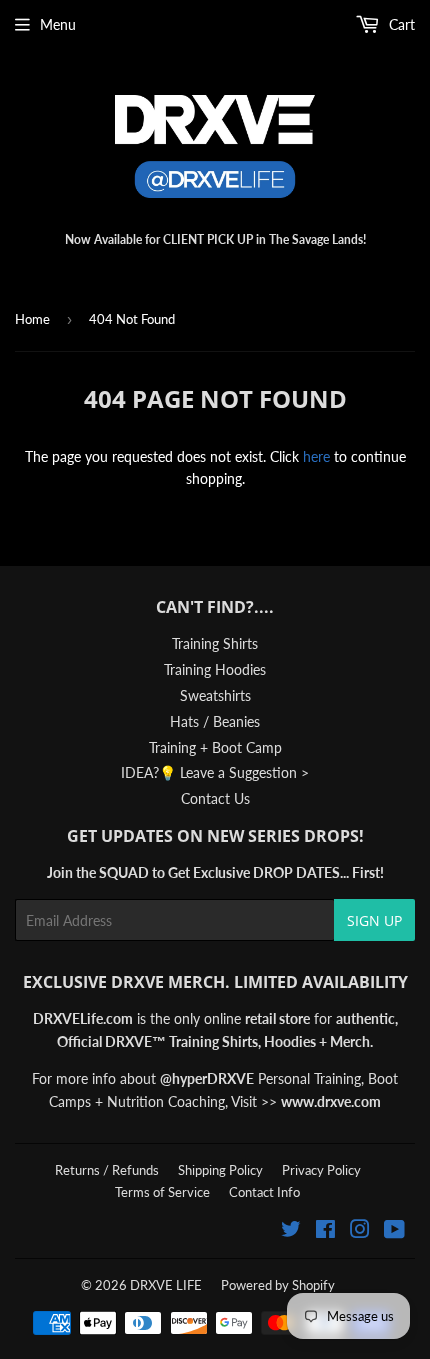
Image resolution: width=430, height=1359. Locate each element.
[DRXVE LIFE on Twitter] (291, 1231)
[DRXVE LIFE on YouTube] (394, 1231)
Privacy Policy (321, 1170)
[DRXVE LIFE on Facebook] (325, 1231)
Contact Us (215, 798)
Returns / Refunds (107, 1170)
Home (32, 319)
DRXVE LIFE (166, 1285)
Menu (58, 24)
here (316, 456)
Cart (400, 24)
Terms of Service (162, 1192)
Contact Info (264, 1192)
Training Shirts (215, 643)
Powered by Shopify (278, 1285)
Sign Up (374, 920)
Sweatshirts (215, 695)
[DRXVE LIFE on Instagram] (360, 1231)
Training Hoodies (215, 669)
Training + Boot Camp (215, 747)
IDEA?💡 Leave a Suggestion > (215, 772)
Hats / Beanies (215, 721)
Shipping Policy (220, 1170)
